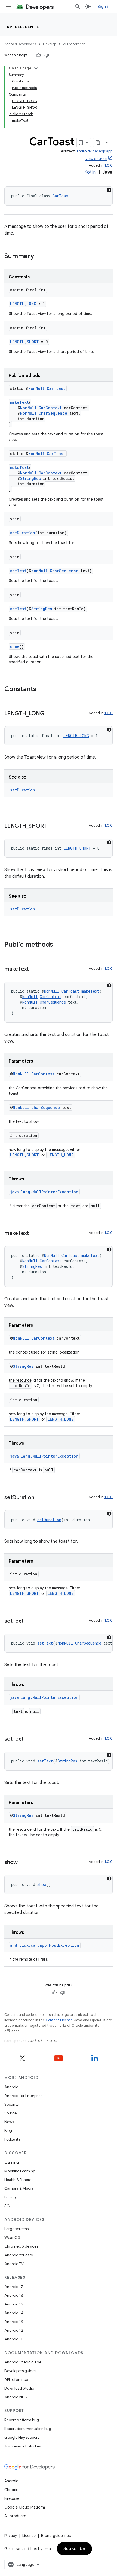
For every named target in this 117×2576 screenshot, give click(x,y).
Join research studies (22, 2446)
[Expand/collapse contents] (36, 68)
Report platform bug (22, 2420)
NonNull (36, 388)
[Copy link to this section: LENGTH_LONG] (50, 714)
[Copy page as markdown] (98, 143)
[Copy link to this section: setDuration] (39, 1498)
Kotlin (90, 172)
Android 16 (14, 2295)
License (29, 2536)
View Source (96, 159)
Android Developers (20, 44)
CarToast (61, 196)
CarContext (50, 408)
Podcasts (12, 2139)
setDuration (23, 533)
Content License (59, 2020)
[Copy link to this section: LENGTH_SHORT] (52, 826)
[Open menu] (9, 7)
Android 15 (14, 2304)
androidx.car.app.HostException (45, 1945)
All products (15, 2516)
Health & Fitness (18, 2180)
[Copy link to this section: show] (23, 1863)
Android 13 (14, 2322)
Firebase (12, 2498)
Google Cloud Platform (25, 2507)
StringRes (30, 478)
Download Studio (19, 2388)
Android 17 (14, 2287)
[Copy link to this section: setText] (29, 1621)
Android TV (14, 2264)
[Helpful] (39, 55)
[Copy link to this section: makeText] (34, 969)
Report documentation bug (28, 2429)
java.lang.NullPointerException (44, 1192)
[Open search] (78, 7)
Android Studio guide (23, 2362)
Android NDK (16, 2397)
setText (18, 571)
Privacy (10, 2197)
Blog (8, 2130)
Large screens (16, 2229)
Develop (50, 44)
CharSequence (53, 413)
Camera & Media (19, 2188)
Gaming (12, 2162)
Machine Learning (20, 2171)
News (9, 2122)
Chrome (11, 2490)
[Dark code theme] (109, 190)
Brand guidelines (56, 2536)
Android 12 (14, 2330)
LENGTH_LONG (23, 304)
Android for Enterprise (23, 2096)
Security (11, 2104)
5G (7, 2206)
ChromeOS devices (21, 2246)
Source (10, 2113)
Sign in (104, 7)
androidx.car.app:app (95, 151)
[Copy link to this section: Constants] (42, 690)
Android (11, 2087)
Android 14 (14, 2313)
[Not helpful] (47, 55)
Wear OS (12, 2237)
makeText (19, 402)
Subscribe (74, 2549)
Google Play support (22, 2437)
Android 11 (13, 2339)
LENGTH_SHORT (24, 342)
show (15, 647)
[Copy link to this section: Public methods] (59, 945)
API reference (23, 27)
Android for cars (19, 2255)
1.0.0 (109, 165)
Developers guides (20, 2371)
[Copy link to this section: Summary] (39, 257)
